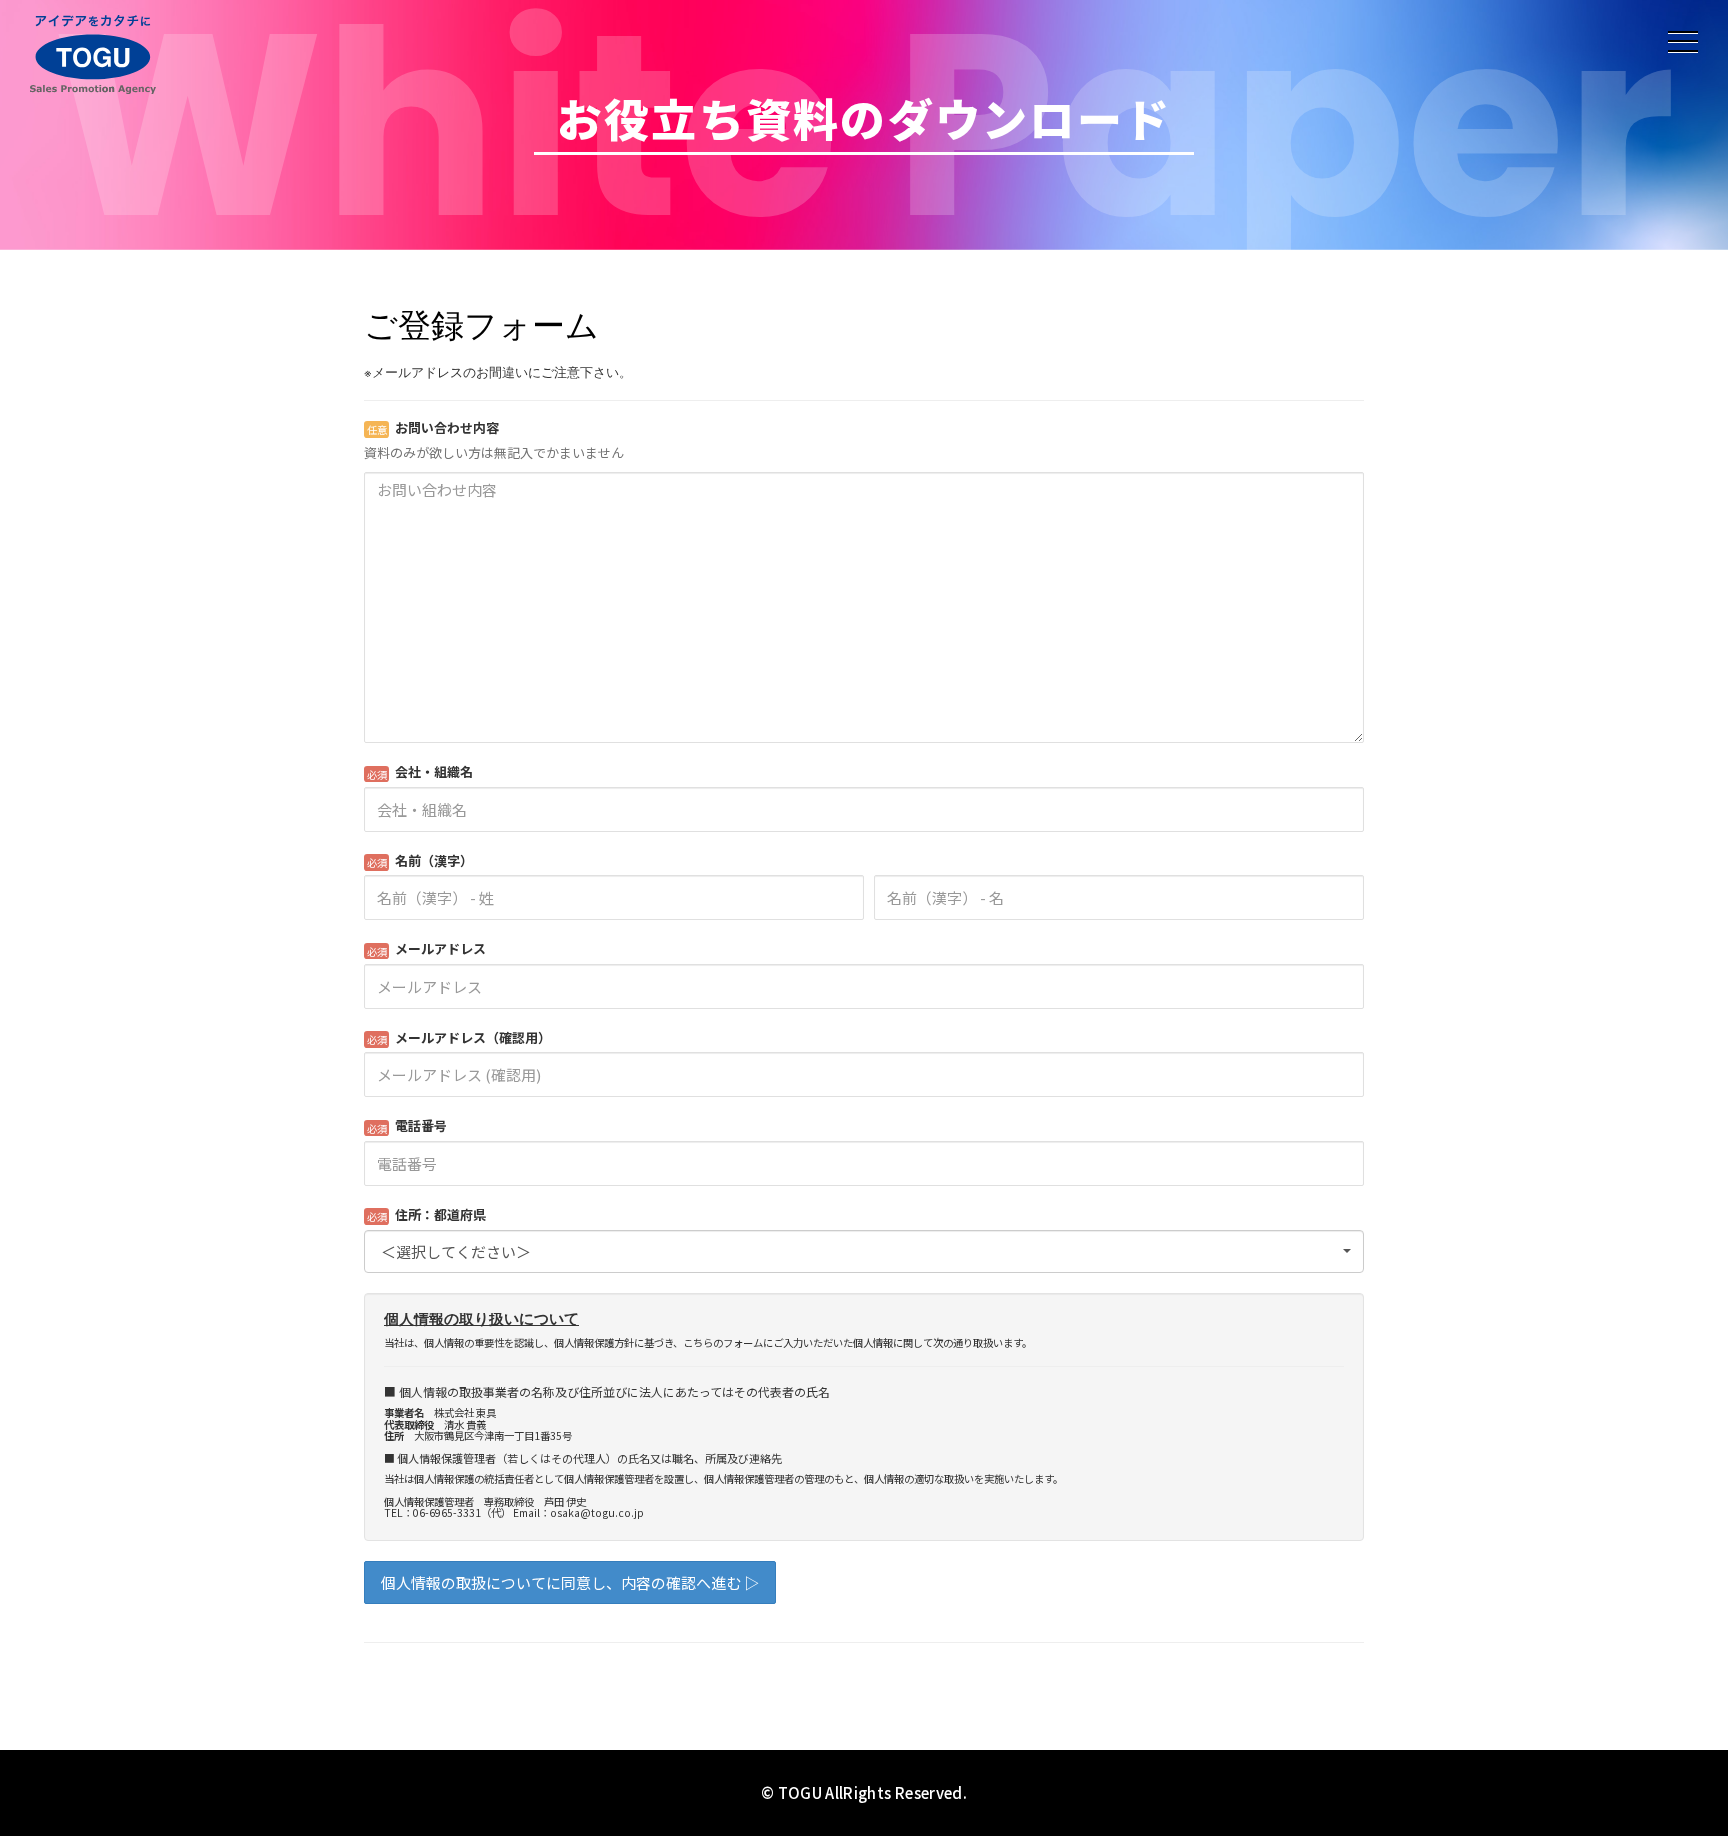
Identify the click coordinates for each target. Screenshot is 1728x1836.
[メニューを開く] (1683, 41)
